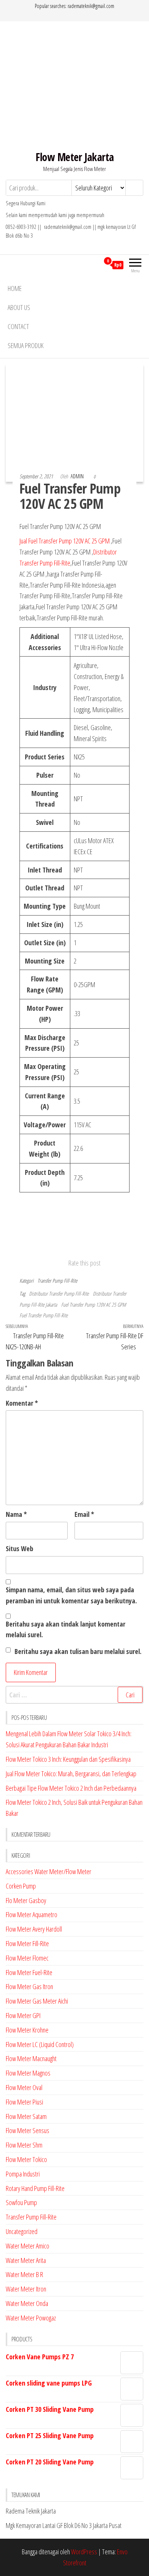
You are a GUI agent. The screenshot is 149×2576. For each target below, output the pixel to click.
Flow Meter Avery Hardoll (34, 1929)
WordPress (84, 2552)
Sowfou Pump (21, 2202)
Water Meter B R (24, 2274)
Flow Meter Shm (24, 2145)
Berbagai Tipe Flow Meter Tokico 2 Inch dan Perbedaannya (71, 1788)
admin (78, 476)
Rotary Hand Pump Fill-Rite (35, 2188)
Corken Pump (21, 1886)
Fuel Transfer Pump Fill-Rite (44, 1315)
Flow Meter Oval (24, 2087)
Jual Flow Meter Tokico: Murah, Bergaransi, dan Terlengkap (71, 1774)
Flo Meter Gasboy (26, 1900)
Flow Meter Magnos (28, 2073)
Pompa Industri (23, 2174)
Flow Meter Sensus (28, 2130)
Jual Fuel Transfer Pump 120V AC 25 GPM (65, 541)
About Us (19, 307)
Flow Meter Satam (26, 2116)
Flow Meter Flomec (27, 1958)
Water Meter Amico (28, 2246)
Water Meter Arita (26, 2260)
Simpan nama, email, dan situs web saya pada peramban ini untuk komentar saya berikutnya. (71, 1595)
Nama (16, 1514)
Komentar (22, 1403)
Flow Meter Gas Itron (29, 1986)
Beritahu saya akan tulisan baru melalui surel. (78, 1651)
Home (15, 288)
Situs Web (19, 1548)
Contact (18, 326)
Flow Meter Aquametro (32, 1914)
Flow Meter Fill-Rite (27, 1943)
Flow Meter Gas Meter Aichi (37, 2001)
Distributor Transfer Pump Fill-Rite (59, 1294)
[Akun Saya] (94, 265)
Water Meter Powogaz (31, 2318)
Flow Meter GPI (23, 2015)
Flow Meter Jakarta (75, 157)
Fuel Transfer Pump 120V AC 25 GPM (94, 1305)
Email (84, 1514)
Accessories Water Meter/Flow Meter (49, 1871)
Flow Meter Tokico (26, 2159)
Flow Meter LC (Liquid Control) (40, 2044)
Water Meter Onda (27, 2303)
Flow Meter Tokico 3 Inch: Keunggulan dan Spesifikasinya (68, 1759)
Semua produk (26, 345)
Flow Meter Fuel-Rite (29, 1972)
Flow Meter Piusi (24, 2102)
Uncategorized (22, 2231)
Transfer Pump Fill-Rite (57, 1281)
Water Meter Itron (26, 2289)
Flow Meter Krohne (27, 2030)
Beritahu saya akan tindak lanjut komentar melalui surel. (66, 1629)
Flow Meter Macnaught (31, 2058)
